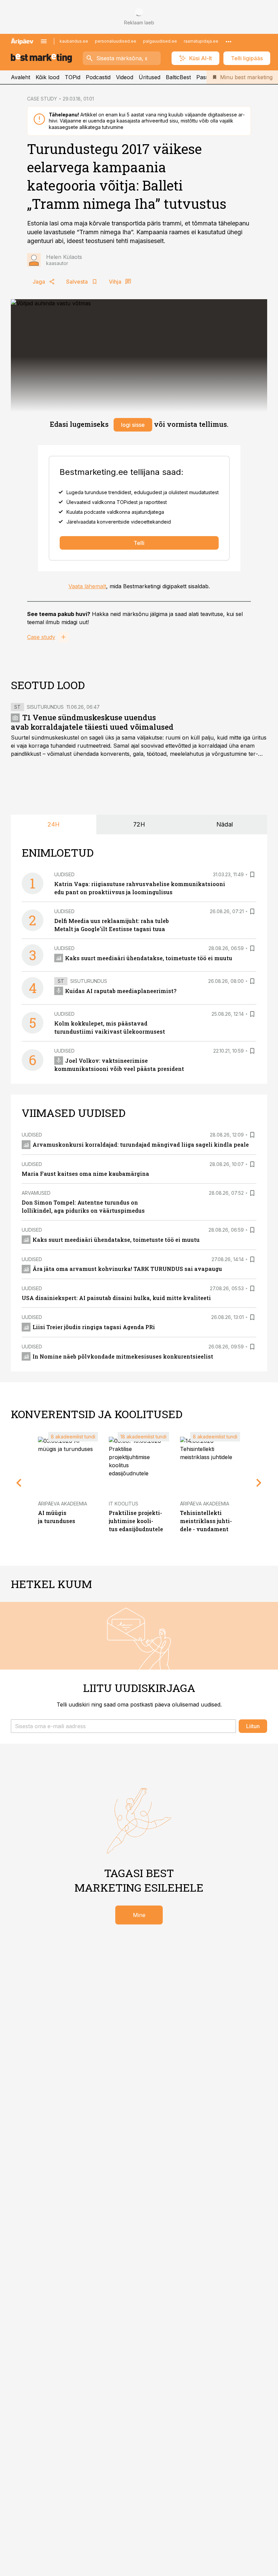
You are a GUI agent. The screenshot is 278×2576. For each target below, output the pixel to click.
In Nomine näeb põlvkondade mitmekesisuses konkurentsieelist (123, 1356)
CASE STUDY (42, 99)
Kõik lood (47, 77)
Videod (125, 77)
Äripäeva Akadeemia (63, 1504)
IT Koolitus (124, 1504)
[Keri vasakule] (19, 1483)
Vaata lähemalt (87, 586)
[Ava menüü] (44, 41)
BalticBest (178, 77)
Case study (41, 637)
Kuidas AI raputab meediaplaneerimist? (121, 991)
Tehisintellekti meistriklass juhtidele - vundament (206, 1521)
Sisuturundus (45, 707)
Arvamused (36, 1193)
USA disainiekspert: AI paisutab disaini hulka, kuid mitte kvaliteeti (116, 1298)
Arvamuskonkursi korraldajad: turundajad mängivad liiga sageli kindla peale (141, 1144)
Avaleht (21, 77)
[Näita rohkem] (229, 41)
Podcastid (98, 77)
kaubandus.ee (74, 41)
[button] (123, 1726)
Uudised (64, 874)
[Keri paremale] (259, 1483)
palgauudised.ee (160, 41)
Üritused (150, 77)
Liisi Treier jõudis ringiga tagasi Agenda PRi (94, 1327)
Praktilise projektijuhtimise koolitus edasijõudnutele (136, 1521)
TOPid (73, 77)
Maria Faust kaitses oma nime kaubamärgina (85, 1174)
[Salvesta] (252, 875)
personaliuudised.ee (116, 41)
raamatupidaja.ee (201, 41)
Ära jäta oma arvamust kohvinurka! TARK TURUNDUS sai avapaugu (127, 1269)
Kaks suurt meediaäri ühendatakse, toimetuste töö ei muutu (149, 958)
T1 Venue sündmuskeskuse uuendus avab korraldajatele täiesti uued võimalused (92, 722)
